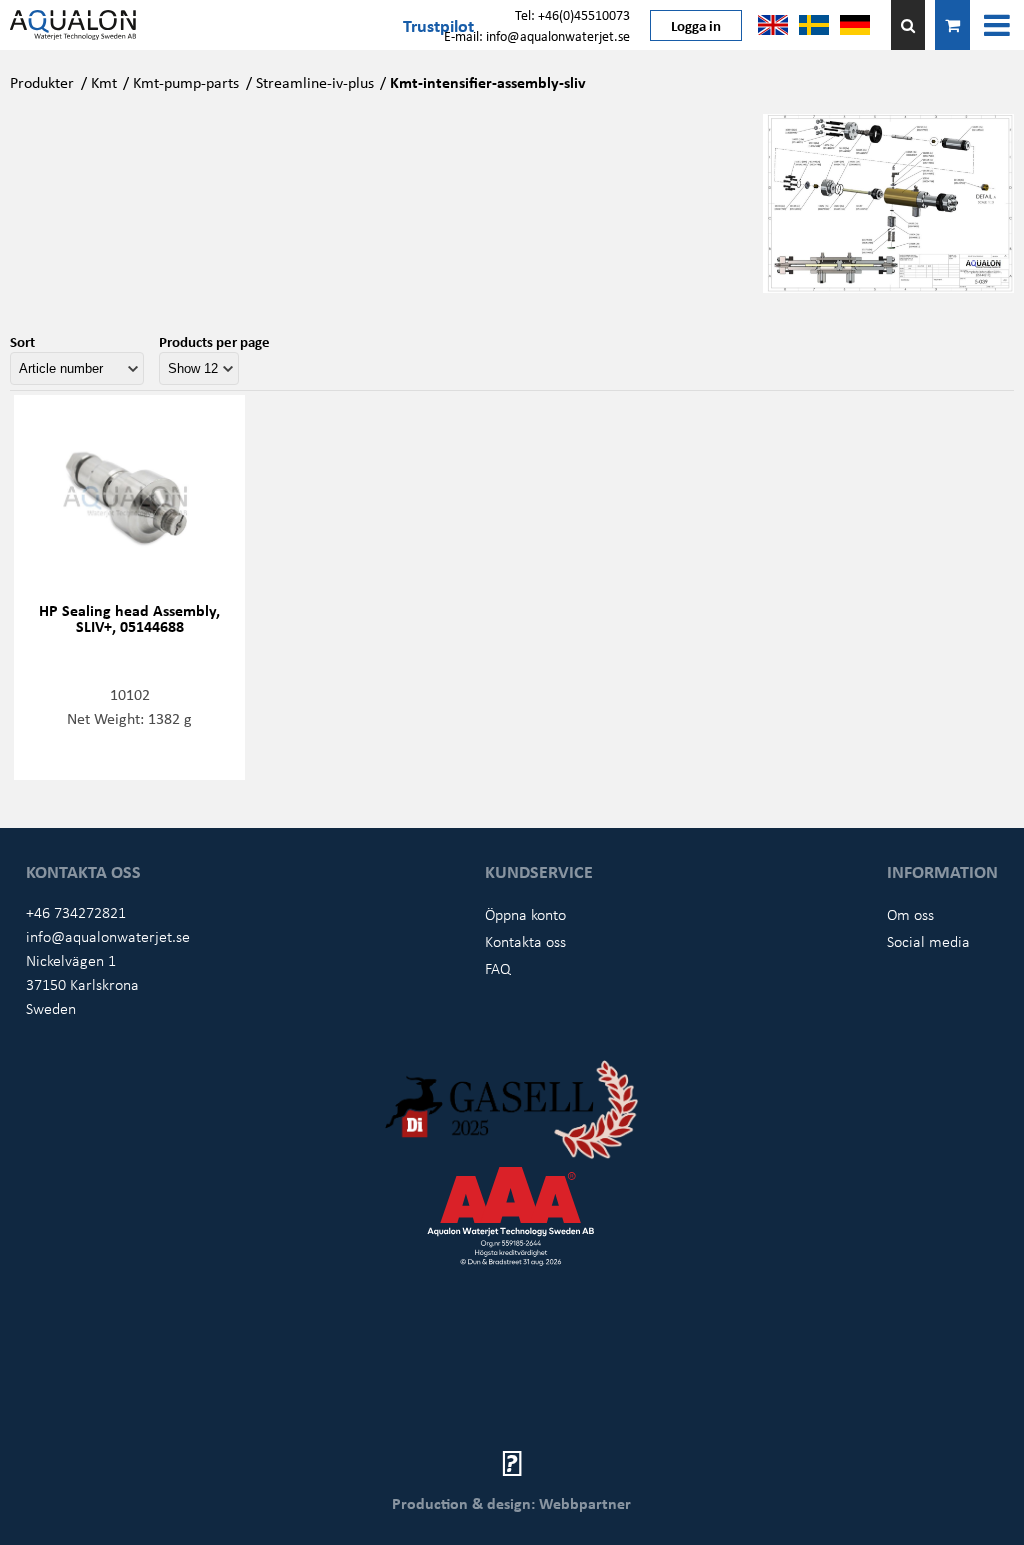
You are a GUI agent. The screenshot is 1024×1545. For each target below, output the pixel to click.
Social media (928, 941)
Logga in (696, 25)
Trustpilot (438, 25)
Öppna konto (525, 914)
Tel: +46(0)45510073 (572, 14)
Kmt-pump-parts (186, 82)
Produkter (42, 82)
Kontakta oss (525, 941)
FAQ (498, 968)
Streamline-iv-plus (315, 82)
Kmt (104, 82)
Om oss (910, 914)
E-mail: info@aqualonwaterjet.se (537, 35)
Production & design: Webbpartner (511, 1503)
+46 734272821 (76, 912)
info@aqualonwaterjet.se (108, 936)
